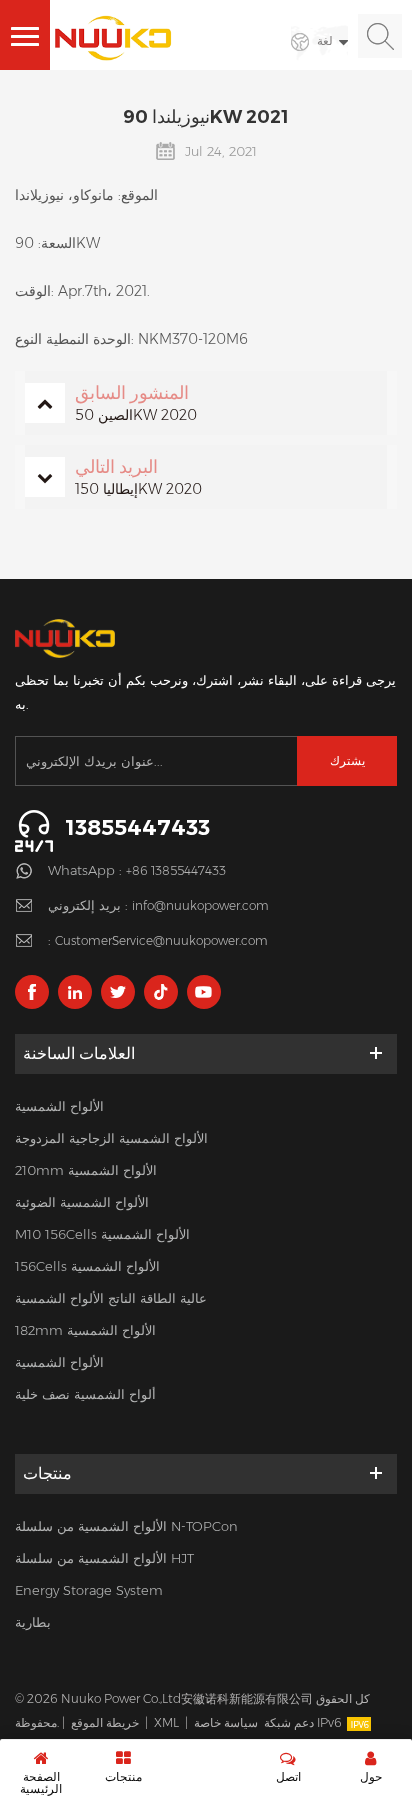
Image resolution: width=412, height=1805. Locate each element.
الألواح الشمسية (59, 1106)
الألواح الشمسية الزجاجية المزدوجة (111, 1138)
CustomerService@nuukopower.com (161, 940)
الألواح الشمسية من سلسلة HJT (104, 1558)
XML (166, 1722)
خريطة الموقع (105, 1722)
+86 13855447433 (176, 870)
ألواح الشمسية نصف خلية (85, 1394)
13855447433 (137, 827)
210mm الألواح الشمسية (86, 1170)
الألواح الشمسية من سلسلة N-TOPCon (126, 1526)
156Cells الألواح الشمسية (87, 1266)
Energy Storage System (89, 1590)
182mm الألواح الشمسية (85, 1330)
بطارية (33, 1622)
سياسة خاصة (226, 1722)
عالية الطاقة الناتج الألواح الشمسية (111, 1298)
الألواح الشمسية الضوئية (82, 1202)
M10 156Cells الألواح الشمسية (102, 1234)
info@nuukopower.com (200, 905)
